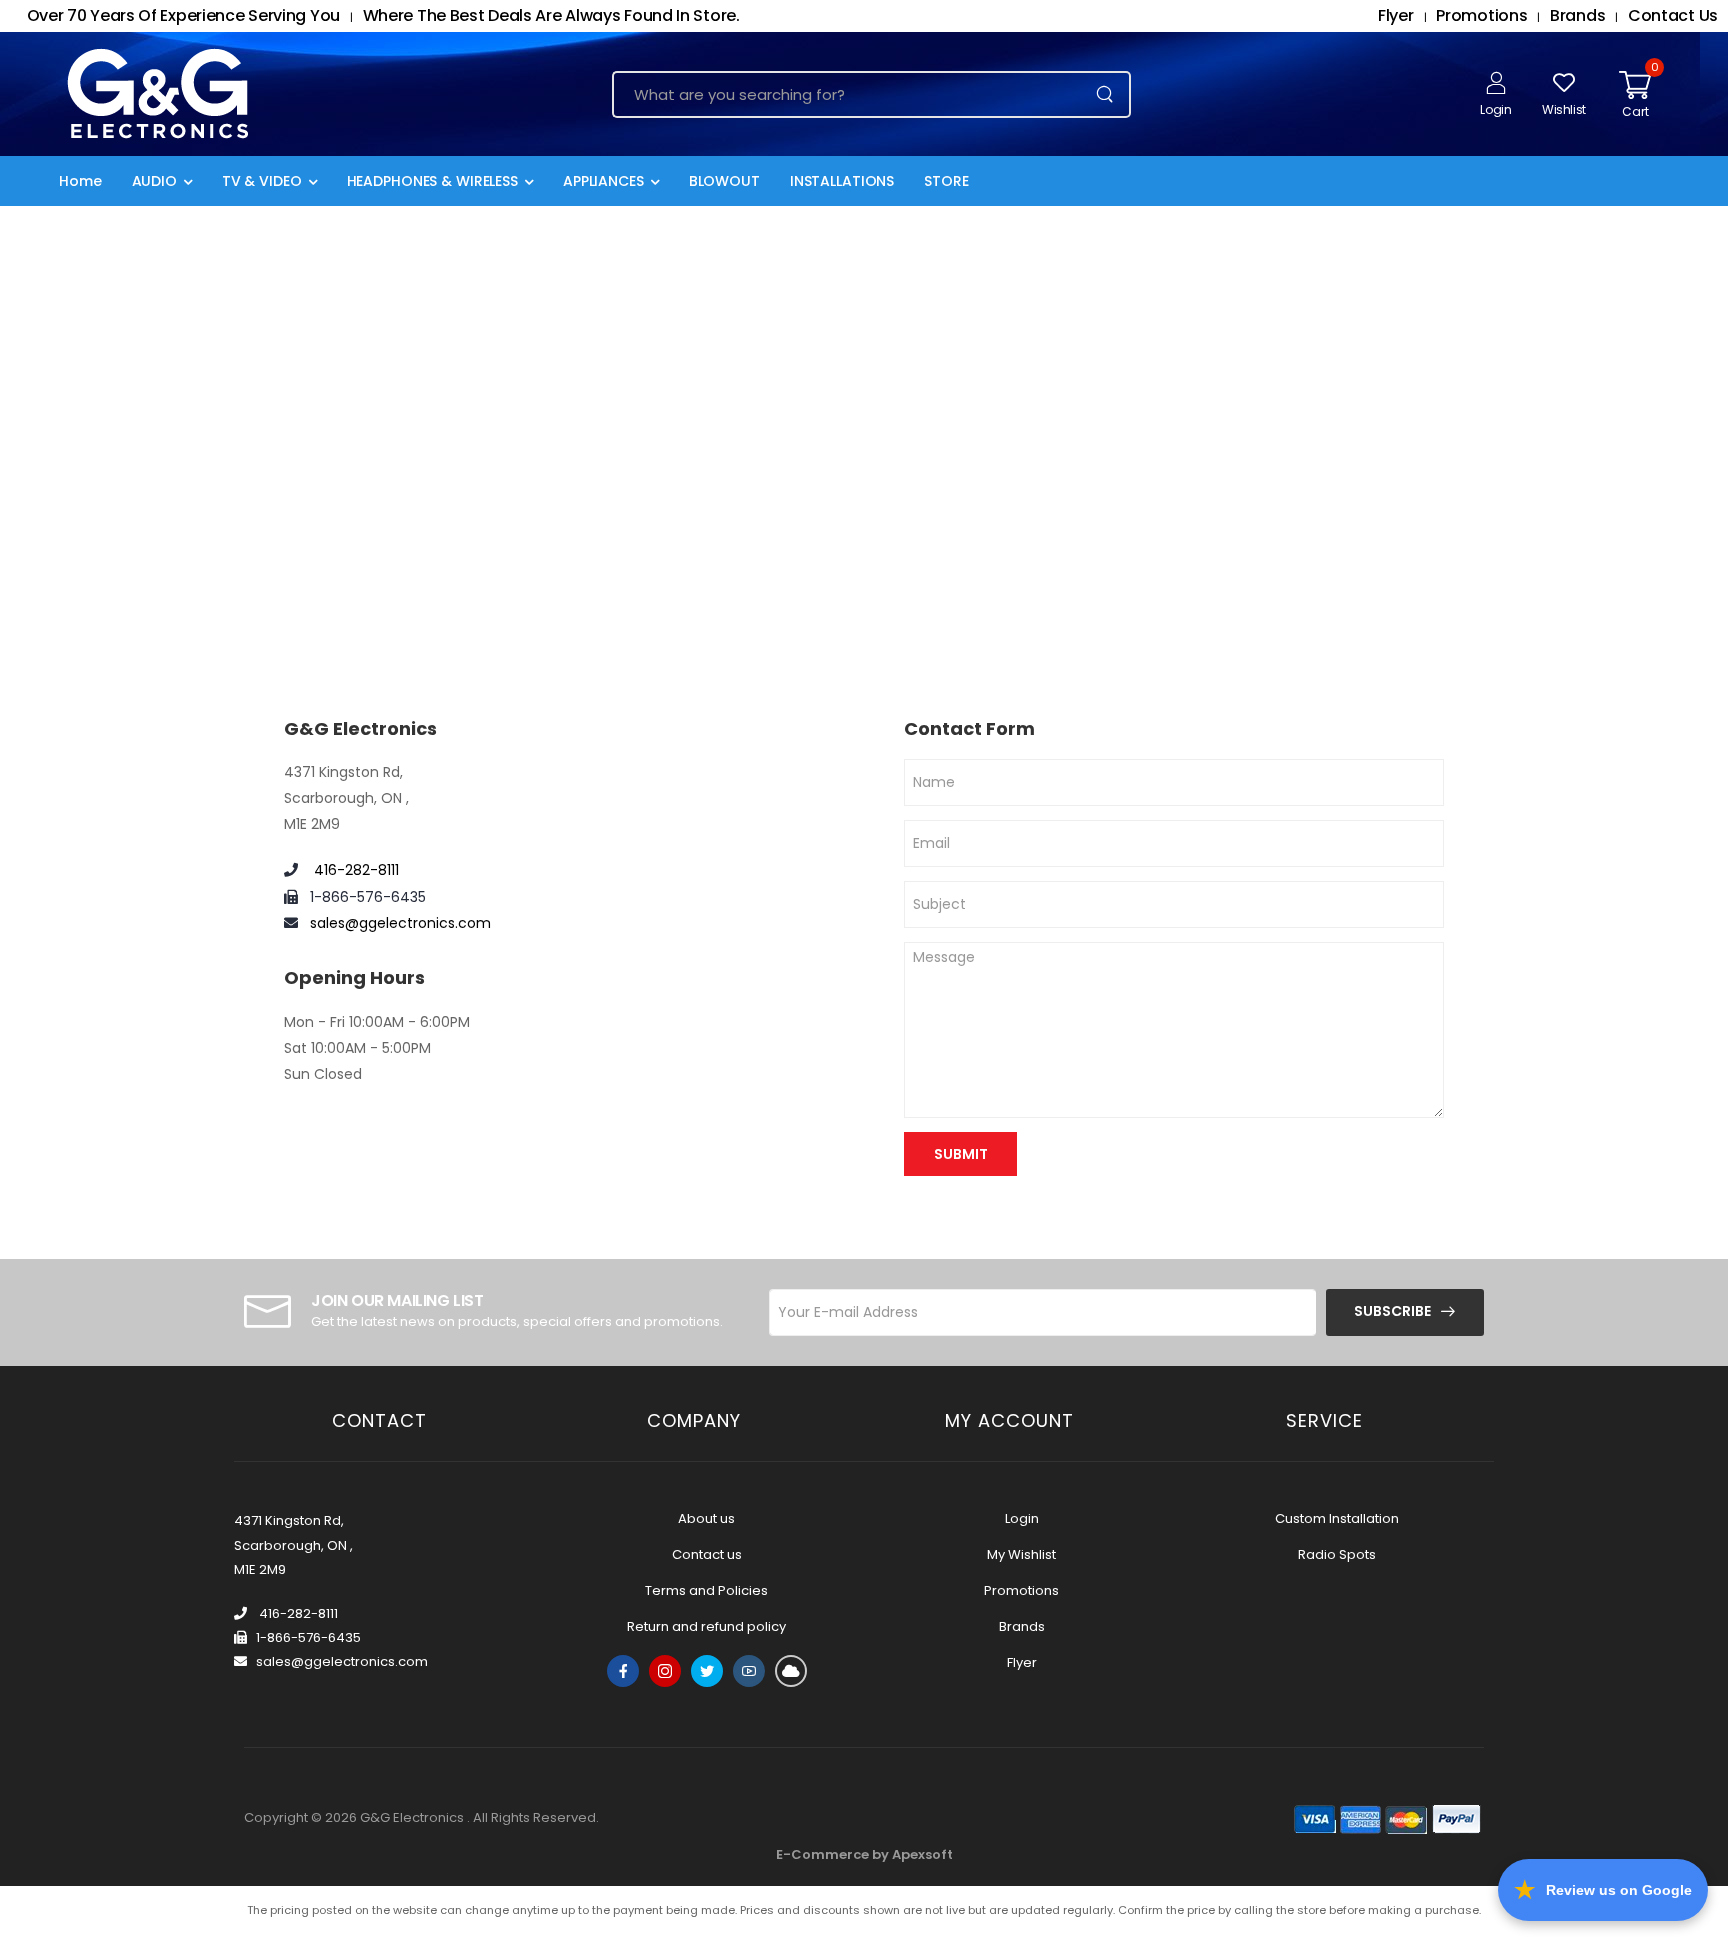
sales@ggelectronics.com (400, 923)
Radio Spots (1337, 1554)
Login (1022, 1518)
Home (80, 181)
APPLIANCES (603, 181)
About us (706, 1518)
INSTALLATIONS (842, 181)
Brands (1022, 1626)
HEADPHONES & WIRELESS (432, 181)
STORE (946, 181)
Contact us (707, 1554)
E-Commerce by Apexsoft (864, 1854)
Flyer (1022, 1662)
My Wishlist (1021, 1554)
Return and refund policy (706, 1626)
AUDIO (154, 181)
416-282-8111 (354, 870)
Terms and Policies (706, 1590)
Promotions (1021, 1590)
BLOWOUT (724, 181)
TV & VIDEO (262, 181)
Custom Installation (1337, 1518)
